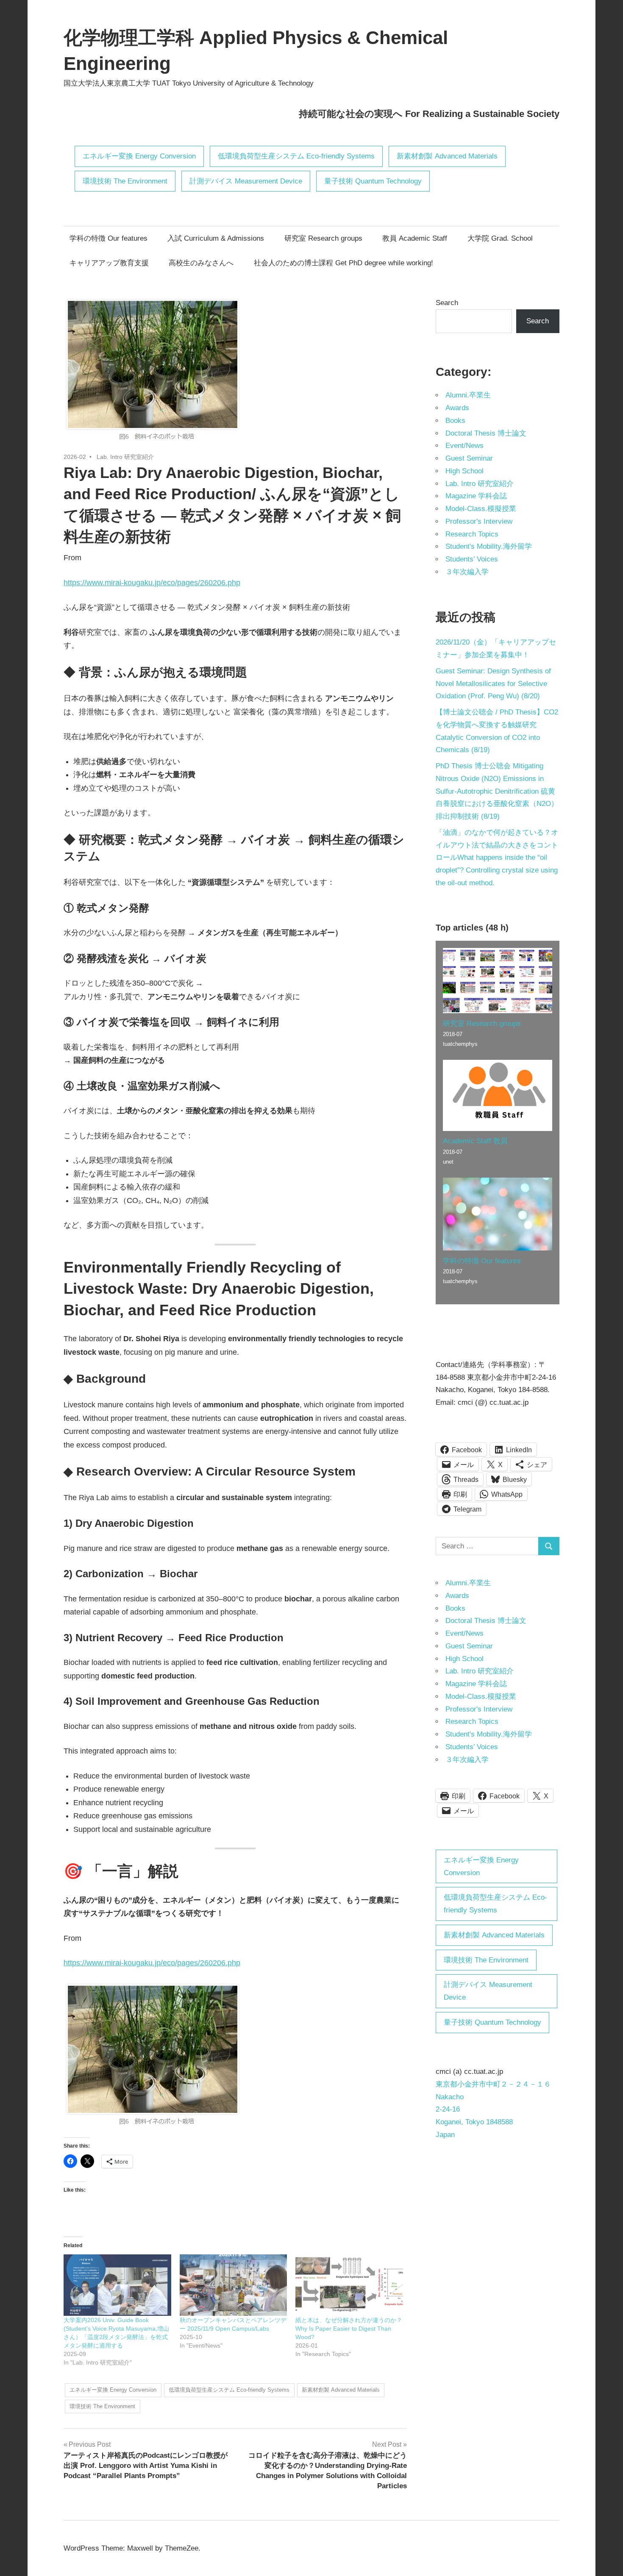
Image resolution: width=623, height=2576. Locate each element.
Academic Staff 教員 (475, 1141)
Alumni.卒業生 (468, 395)
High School (464, 471)
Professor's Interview (479, 521)
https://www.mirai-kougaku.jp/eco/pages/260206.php (152, 583)
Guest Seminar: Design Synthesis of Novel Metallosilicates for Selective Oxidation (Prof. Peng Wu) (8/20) (493, 684)
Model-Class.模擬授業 (481, 509)
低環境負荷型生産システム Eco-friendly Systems (296, 156)
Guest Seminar (469, 458)
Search (447, 303)
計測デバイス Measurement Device (246, 181)
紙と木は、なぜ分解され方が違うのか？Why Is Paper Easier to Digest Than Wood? (349, 2329)
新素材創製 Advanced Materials (447, 156)
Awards (457, 408)
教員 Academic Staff (415, 238)
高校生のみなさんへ (201, 263)
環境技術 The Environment (125, 181)
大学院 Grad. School (500, 238)
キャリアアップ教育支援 (109, 263)
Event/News (464, 446)
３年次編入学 (467, 572)
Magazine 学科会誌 (476, 496)
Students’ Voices (472, 559)
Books (455, 421)
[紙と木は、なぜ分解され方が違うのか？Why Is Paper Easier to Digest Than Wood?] (349, 2285)
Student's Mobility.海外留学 (489, 546)
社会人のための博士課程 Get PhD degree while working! (343, 263)
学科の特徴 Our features (108, 238)
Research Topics (472, 534)
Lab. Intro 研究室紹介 (125, 457)
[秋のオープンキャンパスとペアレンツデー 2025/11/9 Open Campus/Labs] (234, 2285)
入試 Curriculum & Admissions (216, 238)
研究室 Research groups (323, 238)
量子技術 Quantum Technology (373, 181)
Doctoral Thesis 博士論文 (486, 433)
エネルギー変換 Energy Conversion (139, 156)
